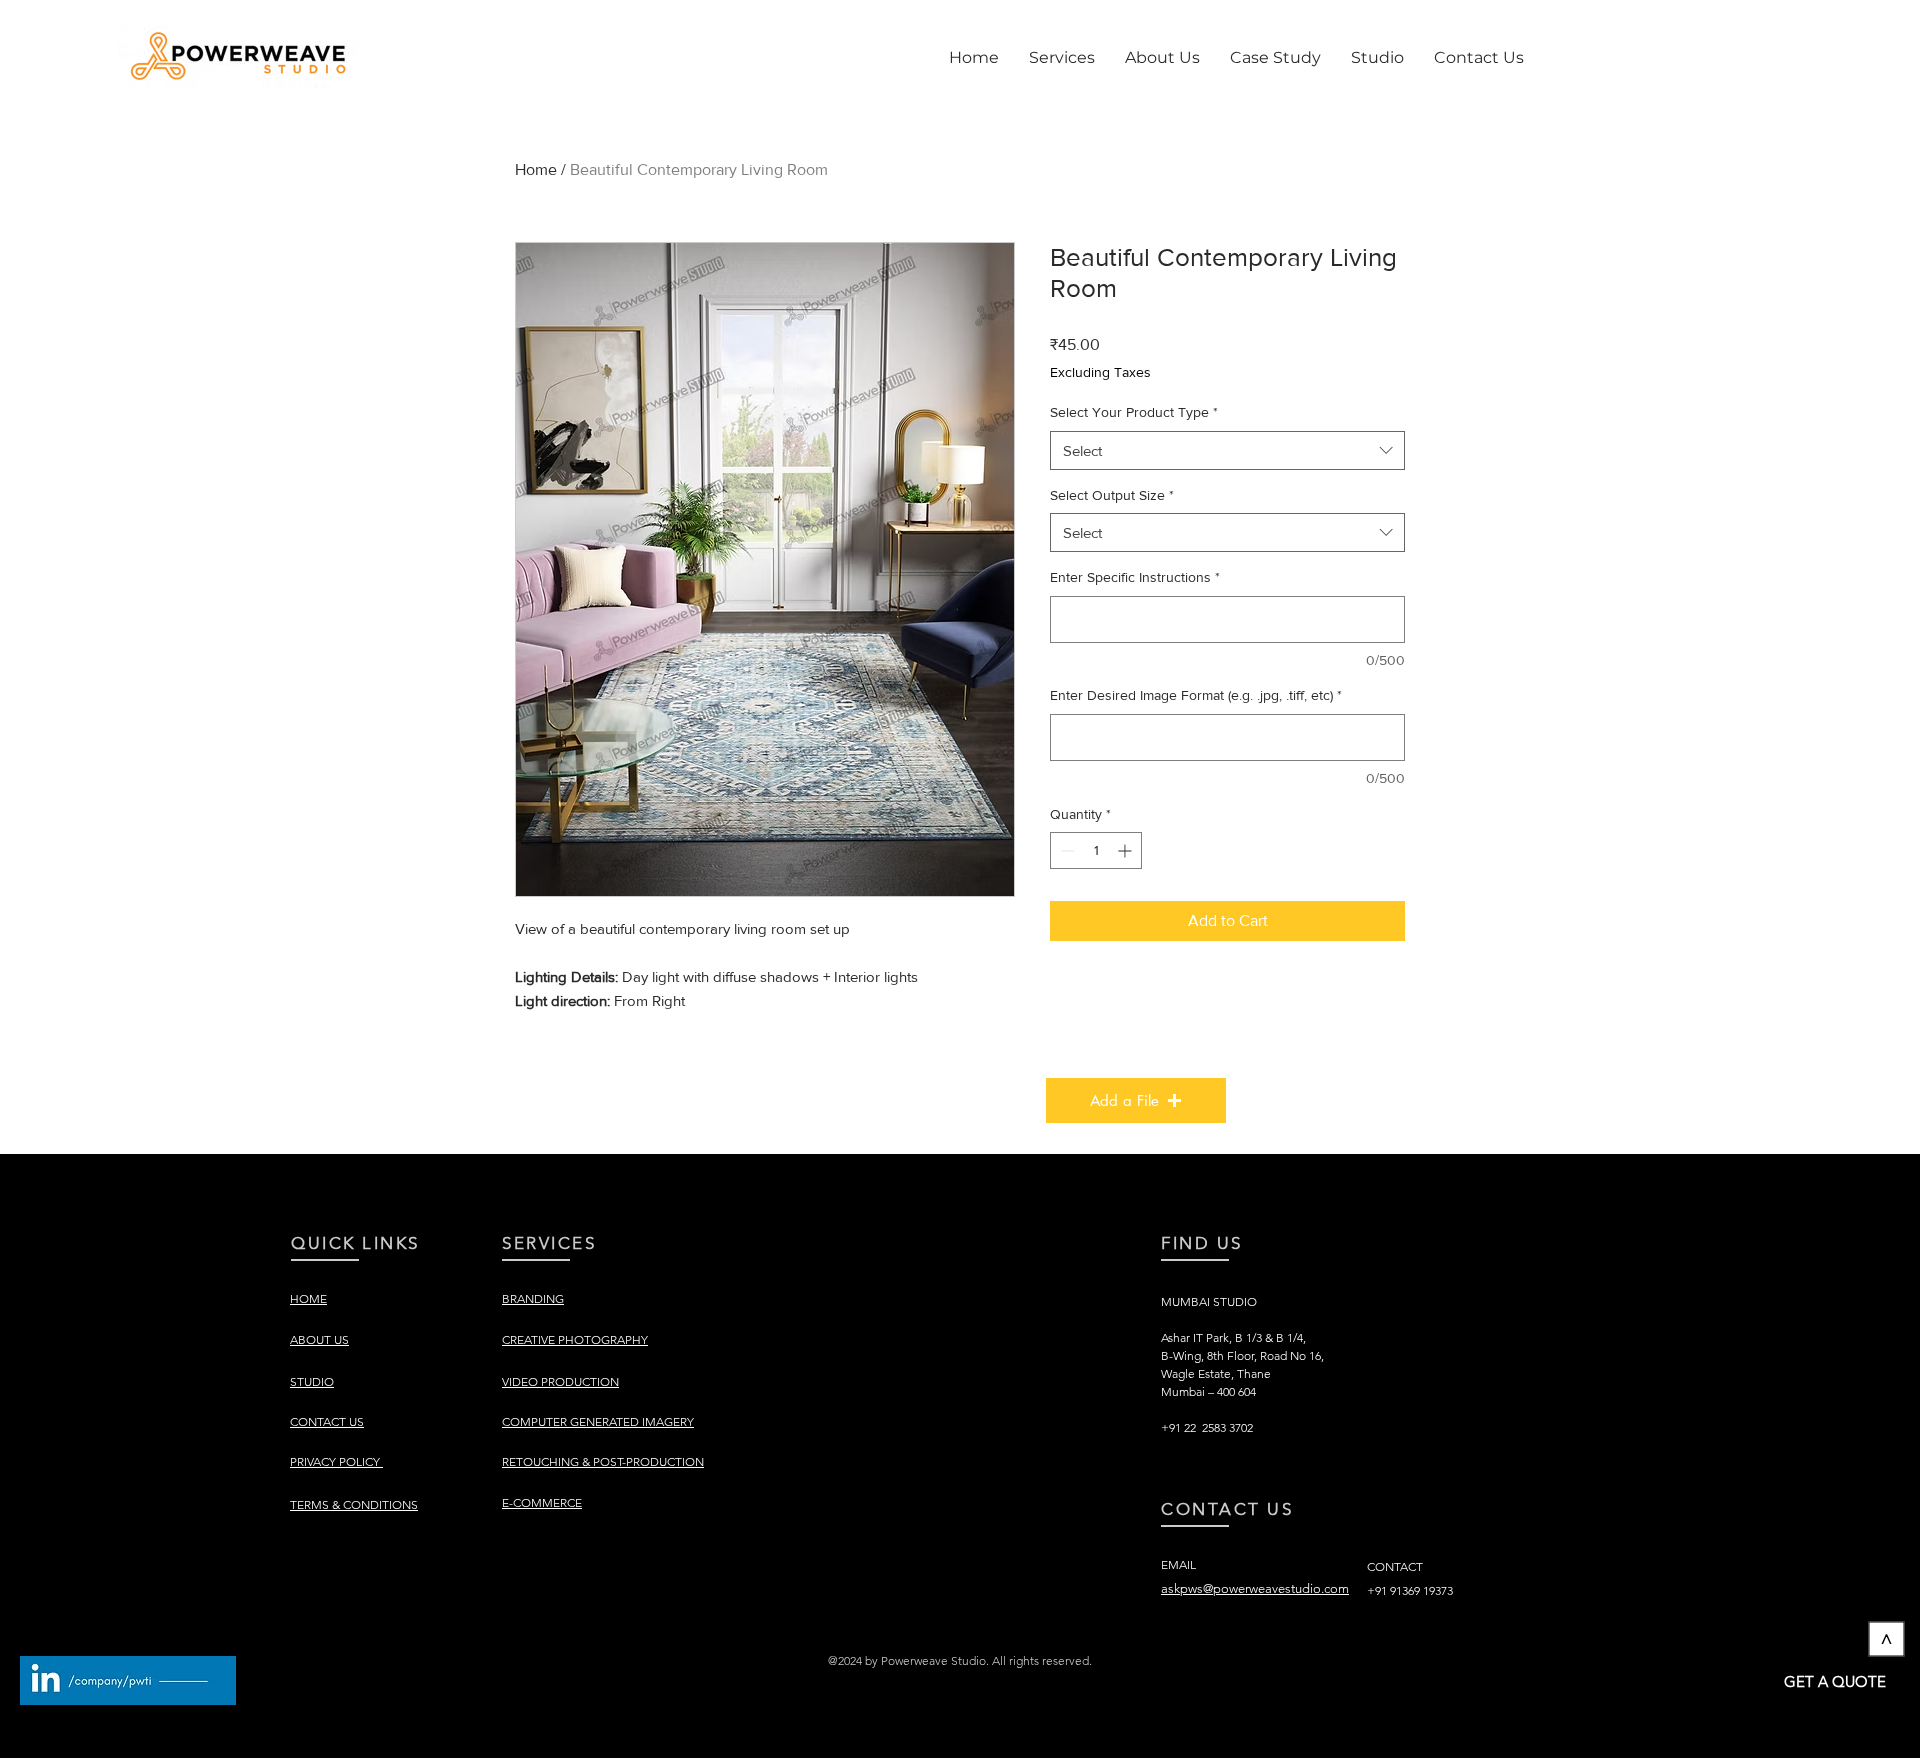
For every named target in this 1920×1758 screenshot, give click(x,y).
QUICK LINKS (355, 1243)
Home (536, 169)
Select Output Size (1112, 495)
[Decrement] (1065, 850)
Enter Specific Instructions (1135, 577)
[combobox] (1227, 450)
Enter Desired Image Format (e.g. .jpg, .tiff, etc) (1196, 695)
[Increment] (1126, 850)
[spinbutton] (1096, 850)
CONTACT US (1227, 1509)
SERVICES (549, 1243)
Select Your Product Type (1134, 412)
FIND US (1202, 1243)
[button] (1062, 58)
